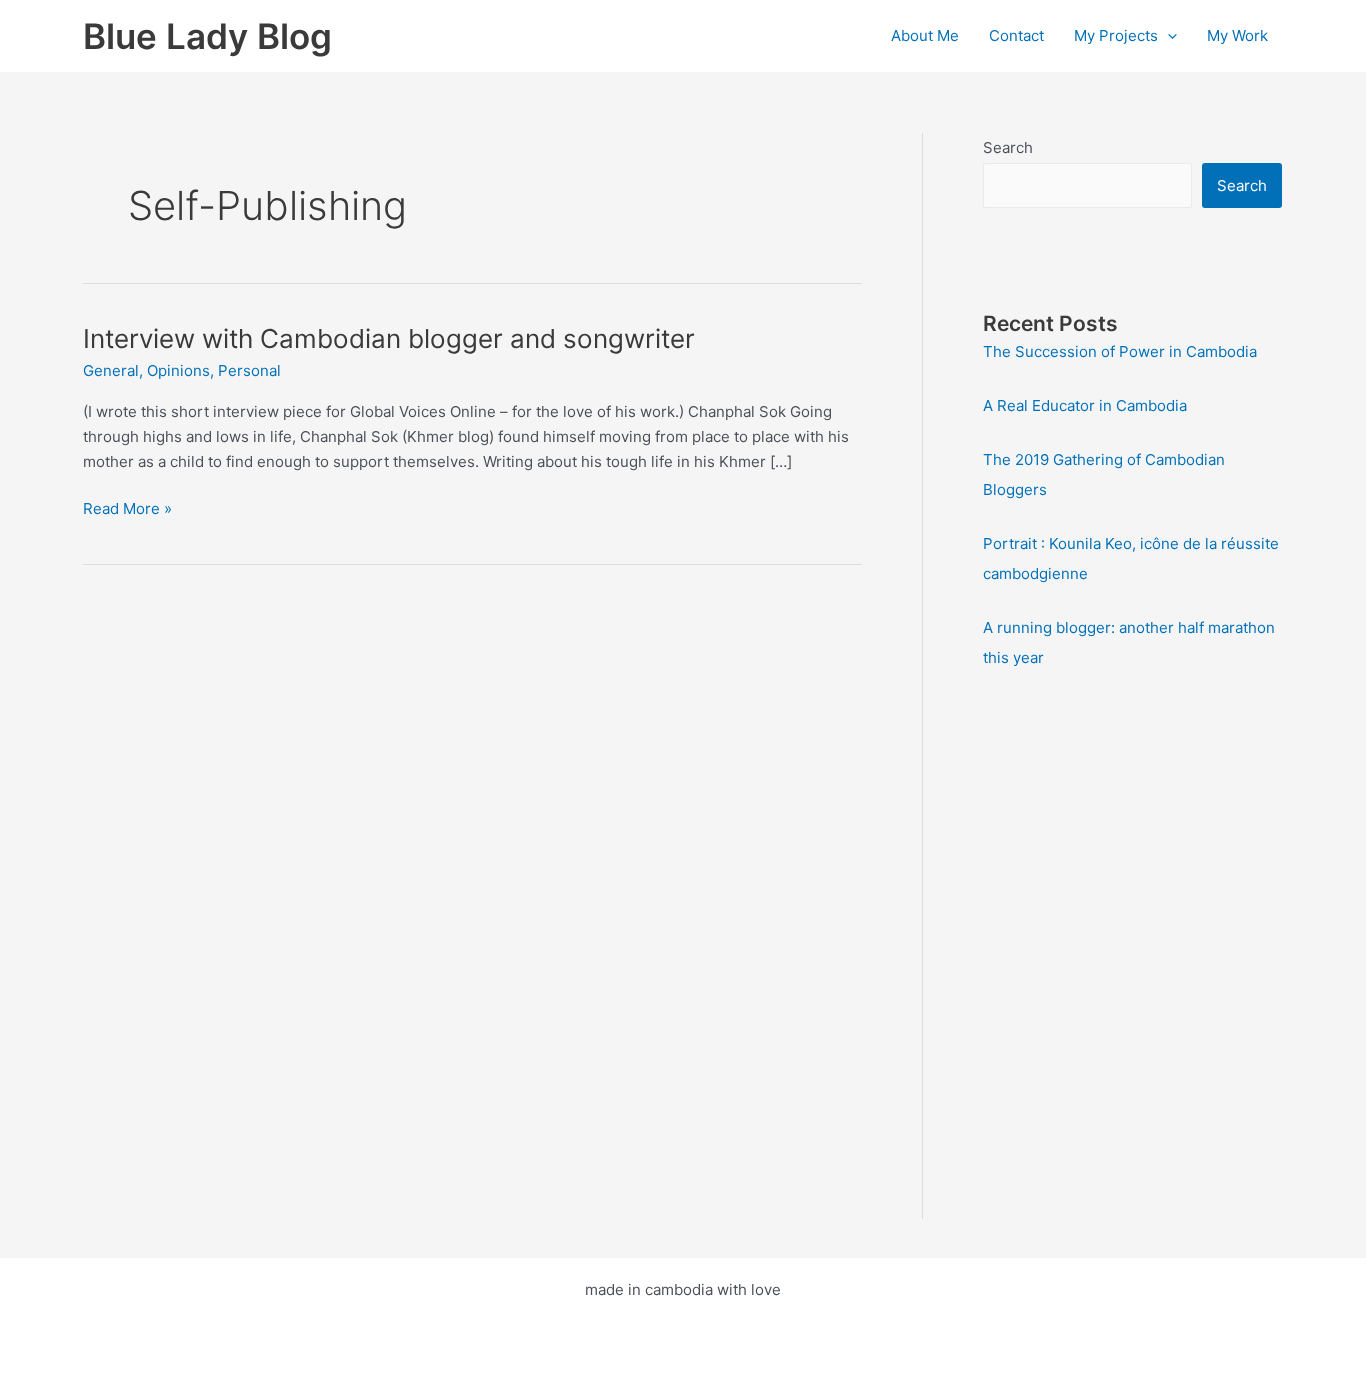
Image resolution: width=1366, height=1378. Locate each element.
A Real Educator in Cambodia (1085, 405)
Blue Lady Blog (207, 36)
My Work (1237, 35)
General (111, 370)
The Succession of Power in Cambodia (1120, 351)
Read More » (127, 510)
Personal (249, 370)
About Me (925, 35)
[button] (1167, 36)
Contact (1016, 35)
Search (1008, 147)
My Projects (1116, 35)
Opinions (178, 370)
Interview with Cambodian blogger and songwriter (389, 338)
